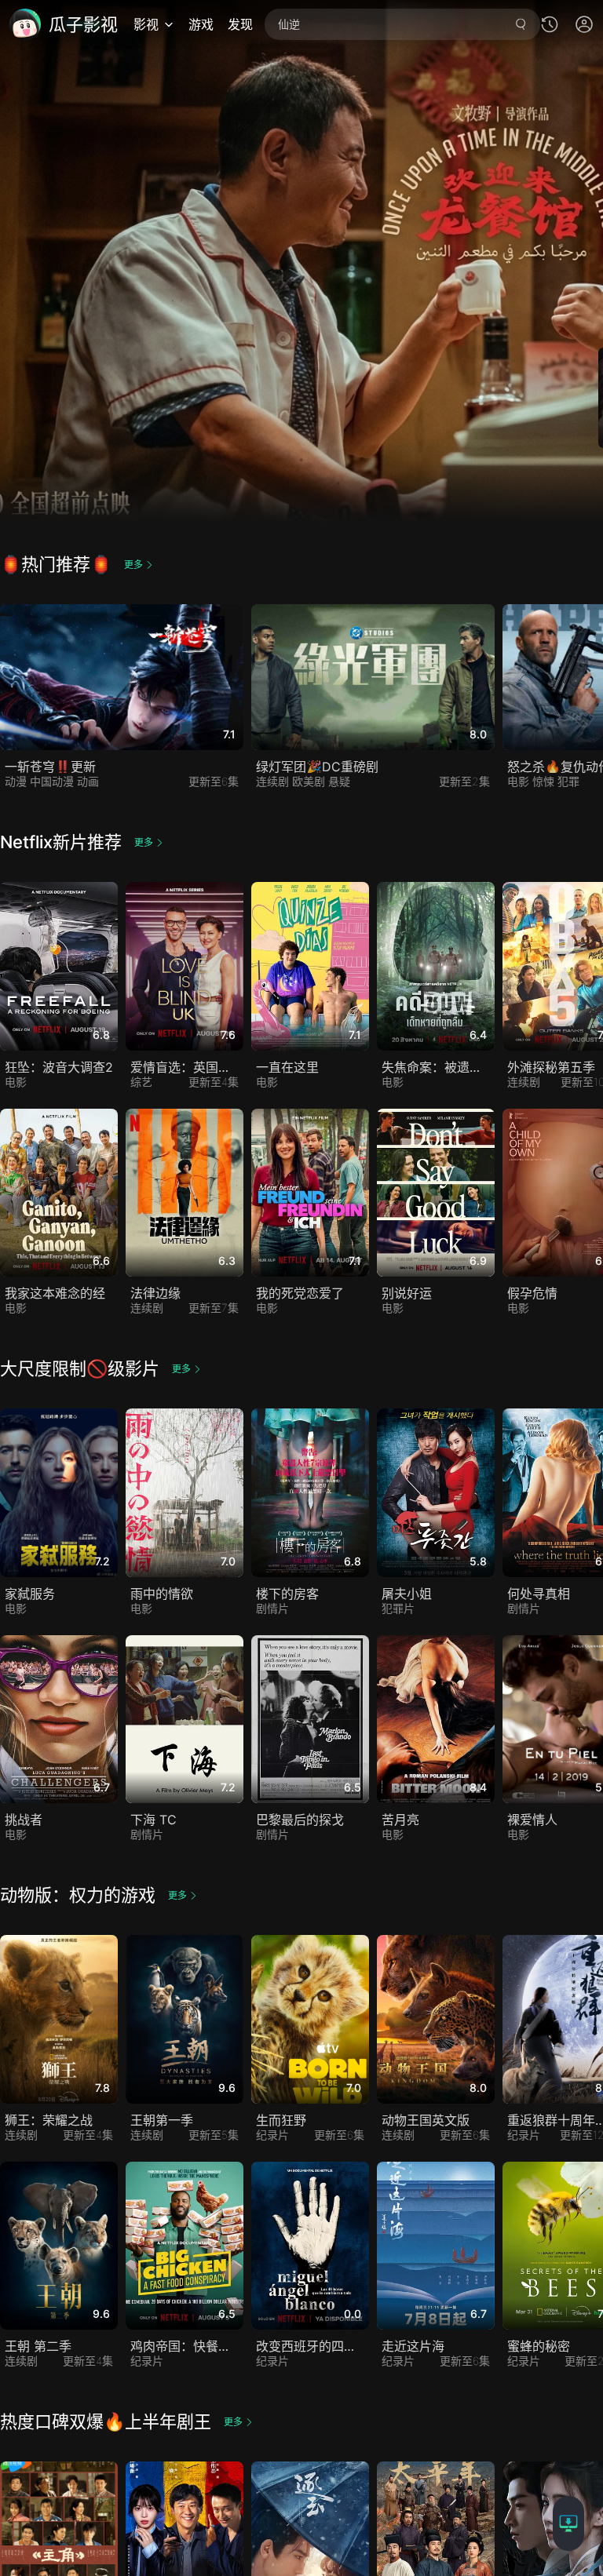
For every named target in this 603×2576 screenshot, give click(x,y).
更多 (133, 565)
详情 (126, 1164)
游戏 (201, 24)
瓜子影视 (83, 24)
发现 (240, 24)
